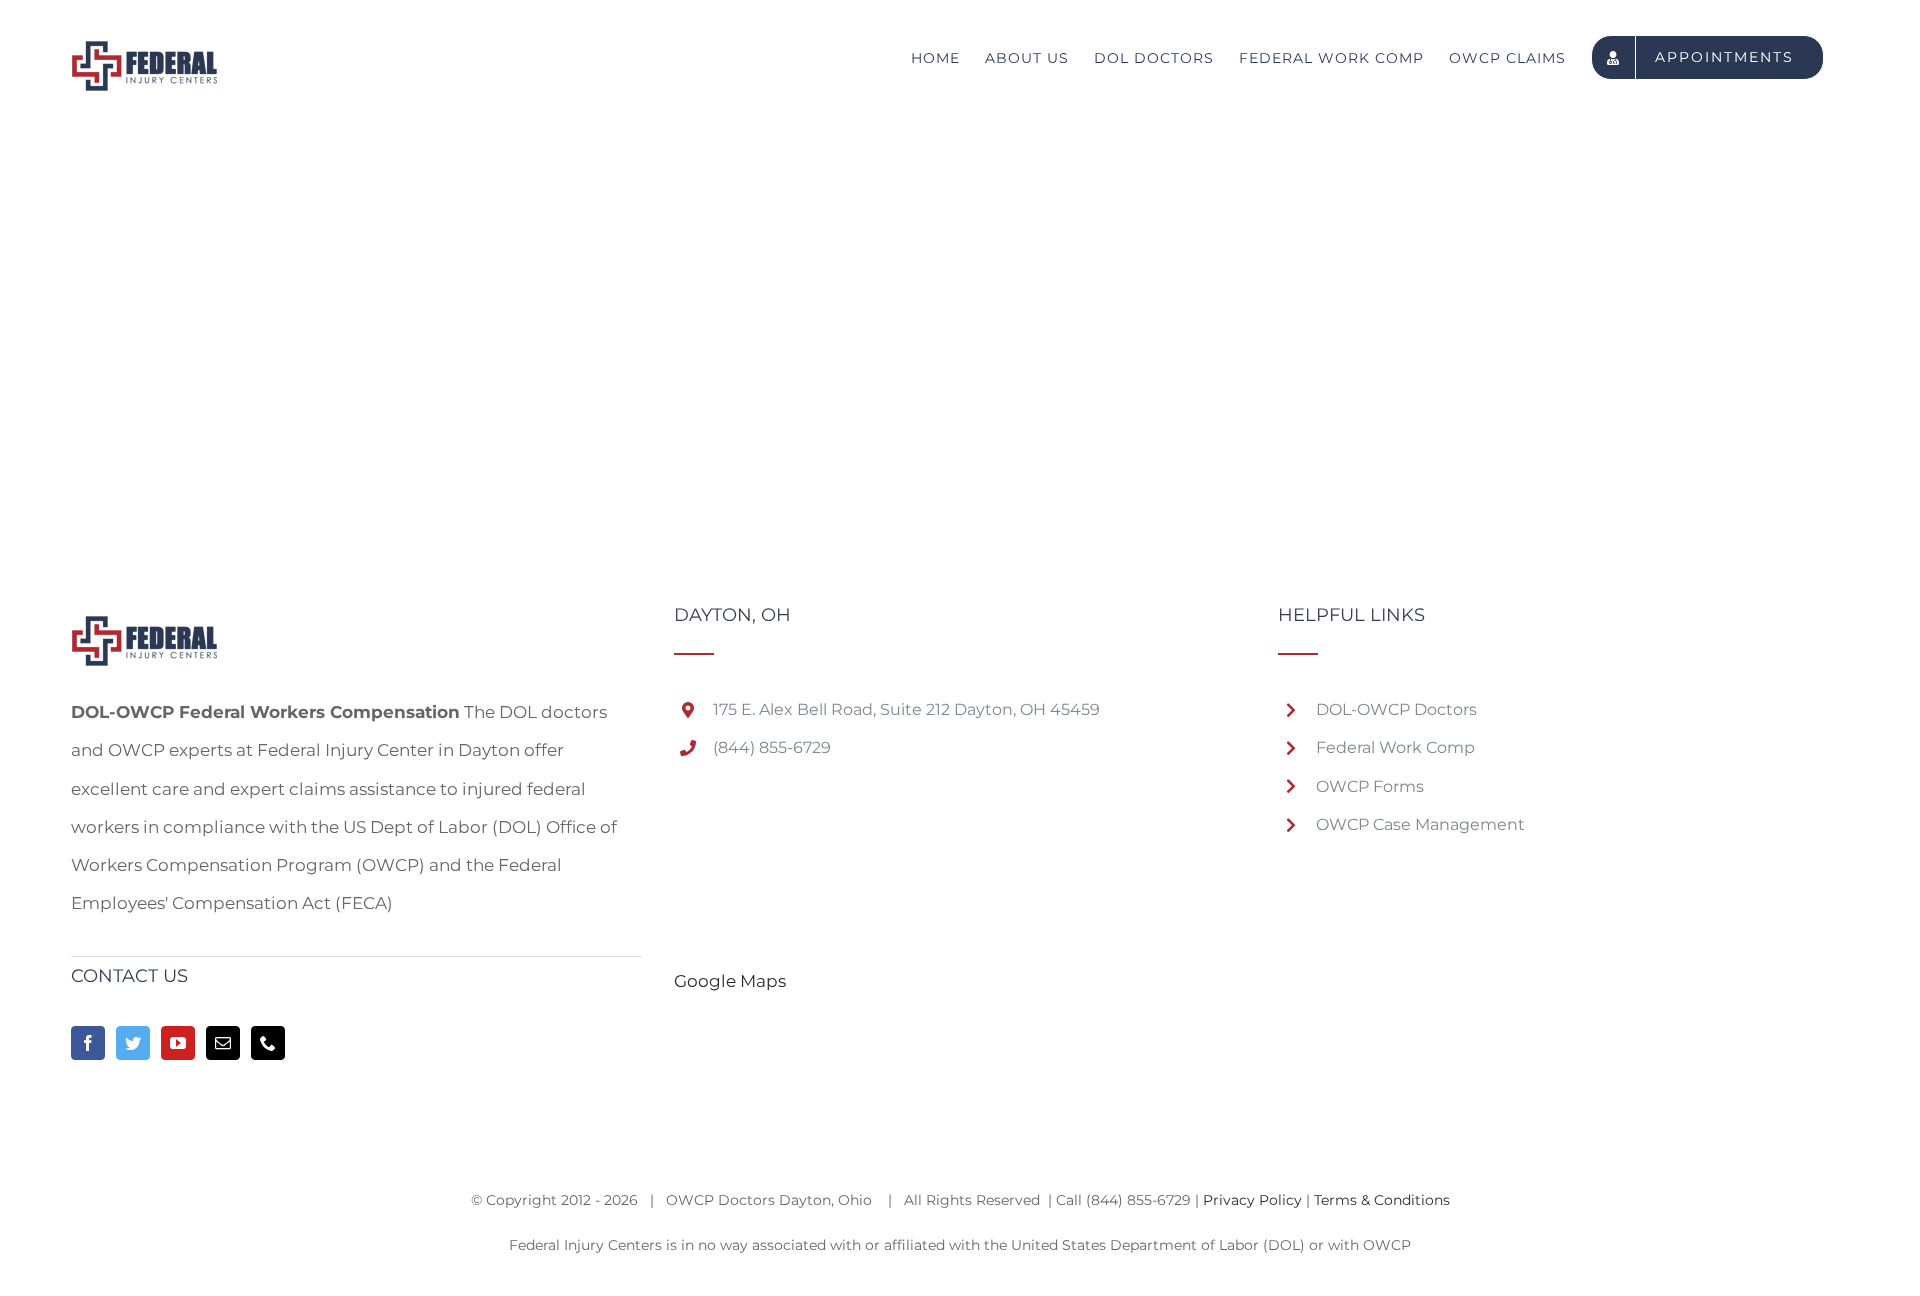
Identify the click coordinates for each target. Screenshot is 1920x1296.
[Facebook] (88, 1043)
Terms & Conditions (1382, 1200)
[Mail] (223, 1043)
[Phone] (268, 1043)
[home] (144, 625)
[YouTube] (178, 1043)
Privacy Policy (1252, 1200)
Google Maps (730, 981)
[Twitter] (133, 1043)
